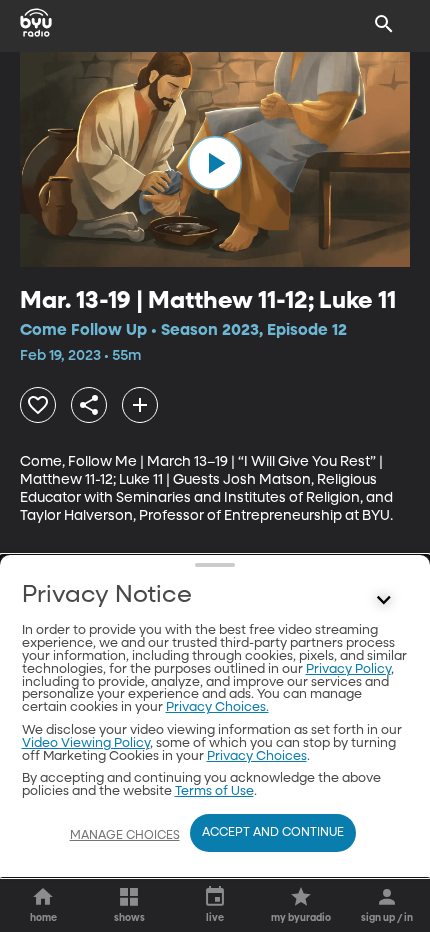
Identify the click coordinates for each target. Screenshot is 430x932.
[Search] (384, 24)
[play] (215, 163)
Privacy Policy (348, 669)
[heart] (38, 405)
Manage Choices (125, 836)
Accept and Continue (273, 833)
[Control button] (384, 600)
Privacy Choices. (217, 707)
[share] (89, 405)
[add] (140, 405)
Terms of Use (214, 791)
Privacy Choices (257, 756)
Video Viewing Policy (86, 743)
